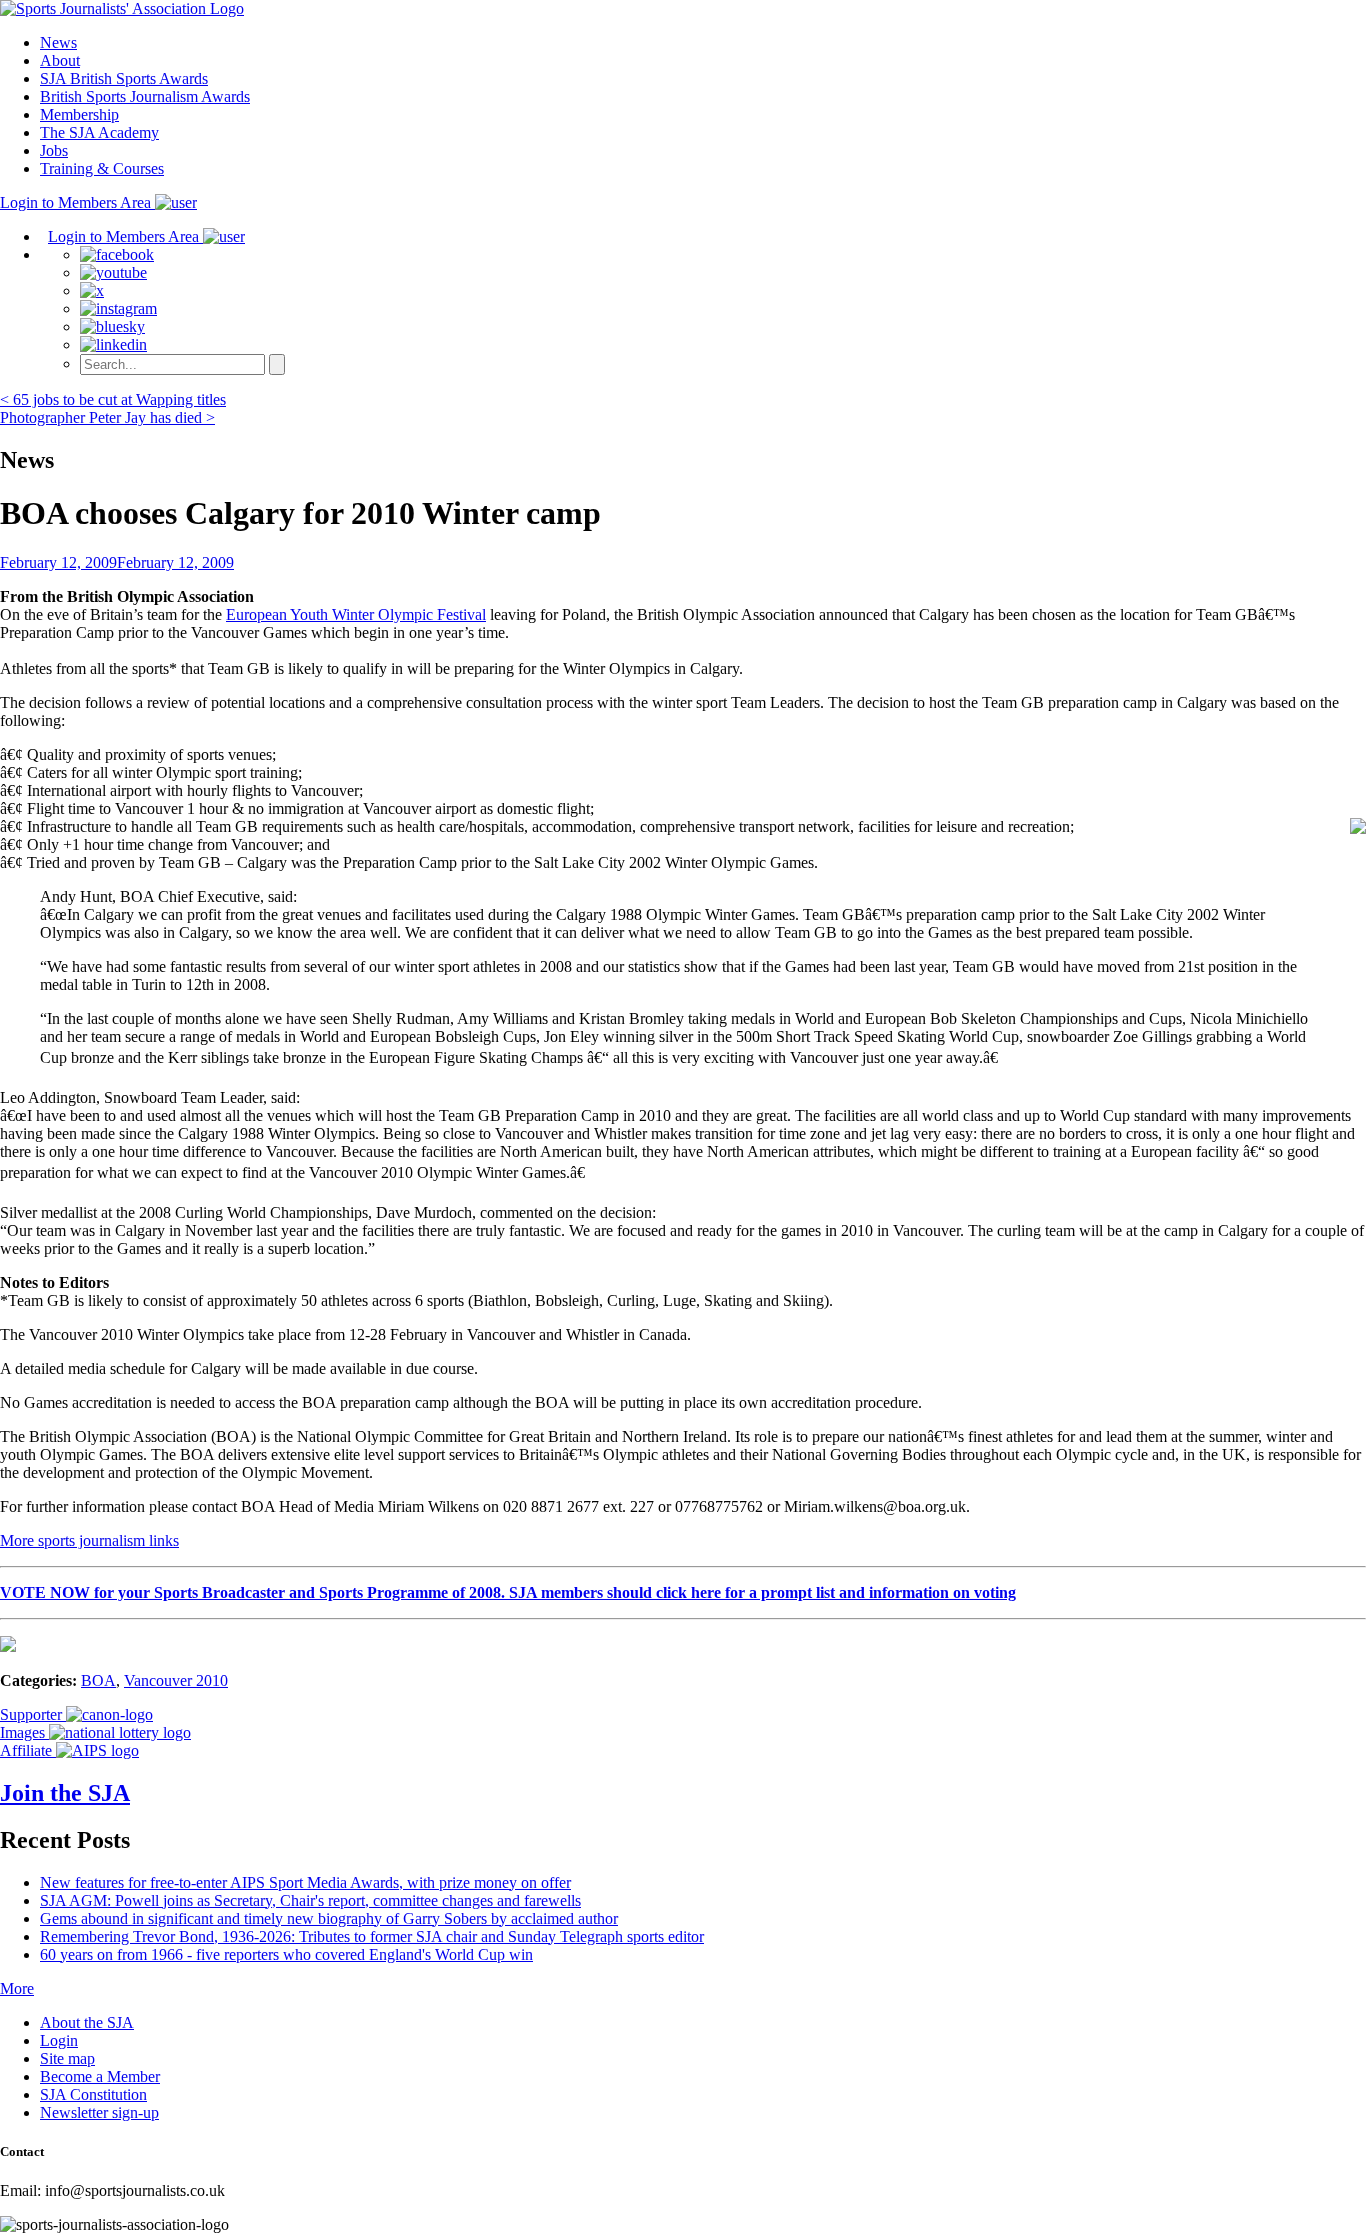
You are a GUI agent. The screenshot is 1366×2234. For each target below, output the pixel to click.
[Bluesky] (112, 326)
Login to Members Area (77, 202)
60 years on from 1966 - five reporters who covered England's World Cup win (286, 1954)
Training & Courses (102, 168)
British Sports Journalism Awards (145, 96)
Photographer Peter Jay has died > (107, 417)
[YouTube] (113, 272)
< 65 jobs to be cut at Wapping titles (113, 399)
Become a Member (100, 2076)
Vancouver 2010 (176, 1680)
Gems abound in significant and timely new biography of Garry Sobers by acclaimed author (329, 1918)
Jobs (54, 150)
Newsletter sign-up (99, 2112)
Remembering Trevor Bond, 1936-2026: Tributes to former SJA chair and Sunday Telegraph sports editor (372, 1936)
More (17, 1988)
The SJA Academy (99, 132)
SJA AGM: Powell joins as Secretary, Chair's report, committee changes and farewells (310, 1900)
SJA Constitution (93, 2094)
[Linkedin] (113, 344)
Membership (79, 114)
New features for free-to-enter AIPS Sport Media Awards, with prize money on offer (305, 1882)
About (60, 60)
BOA (98, 1680)
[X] (92, 290)
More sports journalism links (89, 1540)
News (58, 42)
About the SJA (87, 2022)
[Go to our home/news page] (122, 8)
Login (59, 2040)
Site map (67, 2058)
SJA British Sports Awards (124, 78)
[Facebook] (117, 254)
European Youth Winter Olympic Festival (356, 614)
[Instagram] (118, 308)
